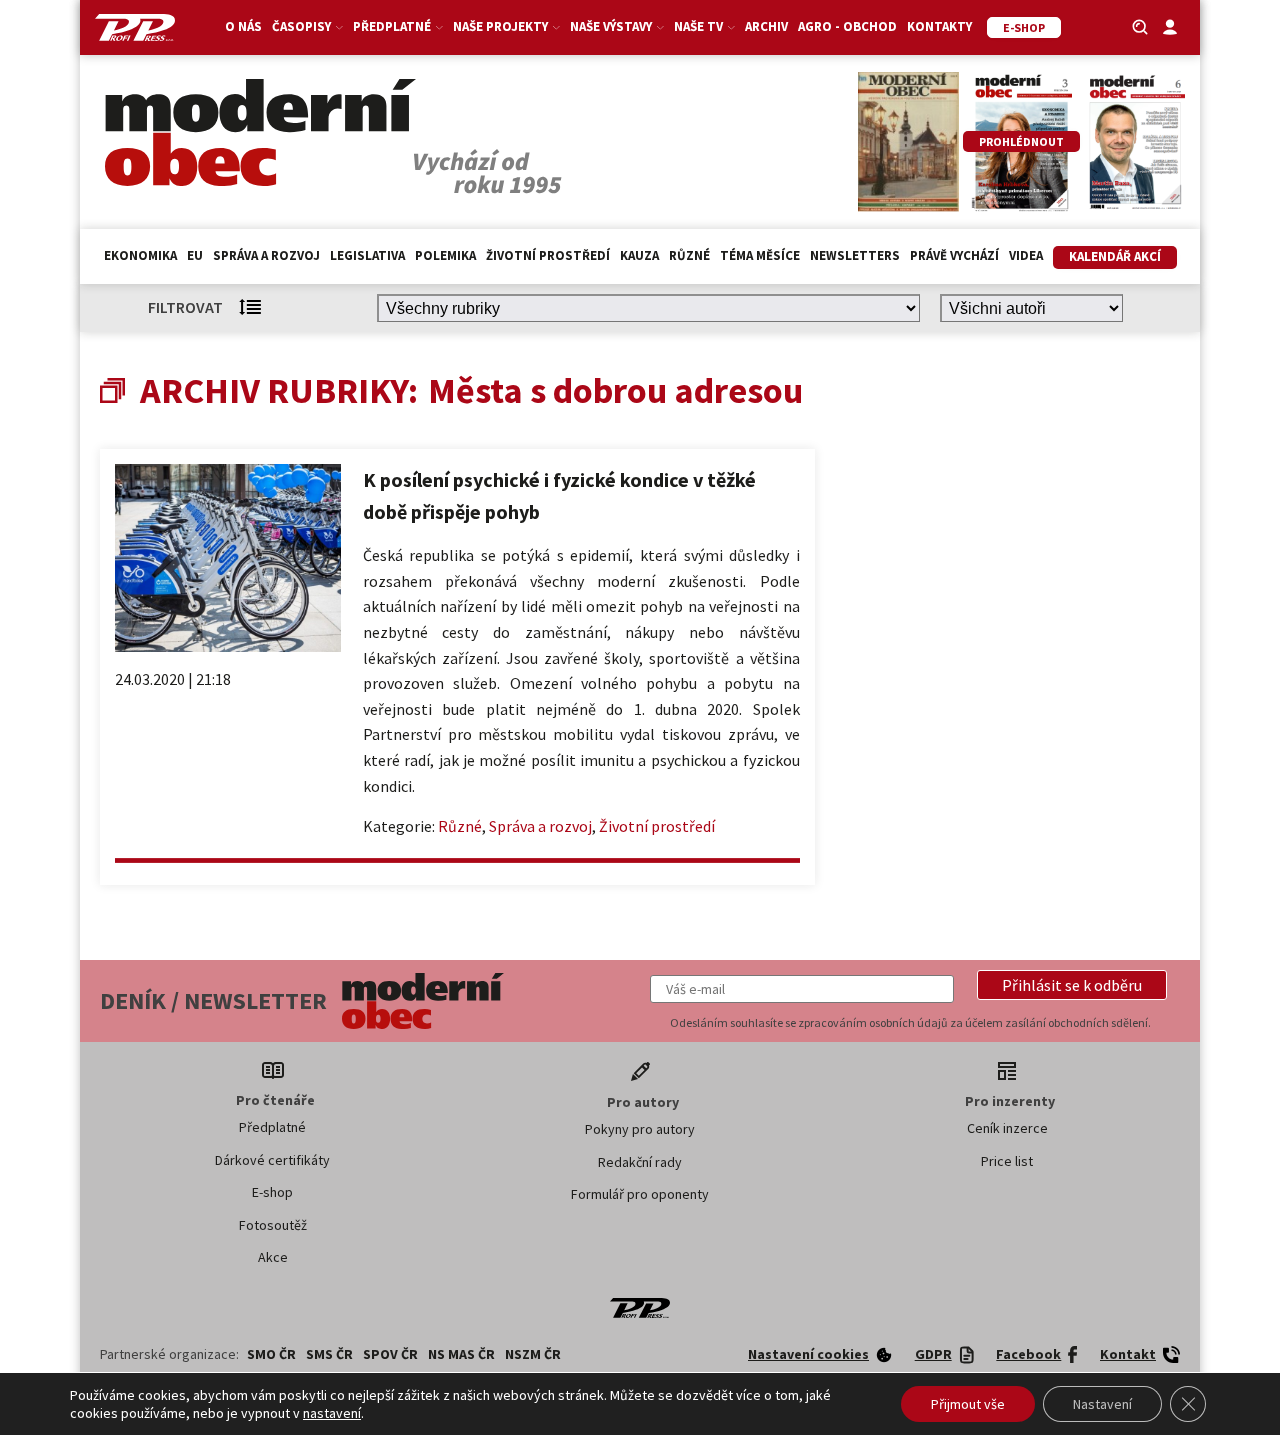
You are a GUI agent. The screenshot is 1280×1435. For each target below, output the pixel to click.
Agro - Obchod (847, 26)
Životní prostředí (548, 255)
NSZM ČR (533, 1354)
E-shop (272, 1192)
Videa (1026, 255)
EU (195, 255)
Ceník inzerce (1007, 1128)
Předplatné (272, 1127)
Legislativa (367, 255)
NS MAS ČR (461, 1354)
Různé (689, 255)
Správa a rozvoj (266, 255)
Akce (273, 1257)
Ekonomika (140, 255)
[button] (1072, 985)
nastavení (332, 1413)
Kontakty (939, 26)
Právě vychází (954, 255)
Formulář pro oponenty (640, 1194)
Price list (1007, 1161)
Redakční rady (640, 1162)
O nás (243, 26)
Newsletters (855, 255)
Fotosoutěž (273, 1225)
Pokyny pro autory (640, 1129)
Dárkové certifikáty (272, 1160)
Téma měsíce (760, 255)
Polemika (445, 255)
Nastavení (1102, 1404)
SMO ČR (271, 1354)
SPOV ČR (390, 1354)
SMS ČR (329, 1354)
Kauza (639, 255)
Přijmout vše (968, 1404)
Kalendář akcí (1115, 256)
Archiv (766, 26)
